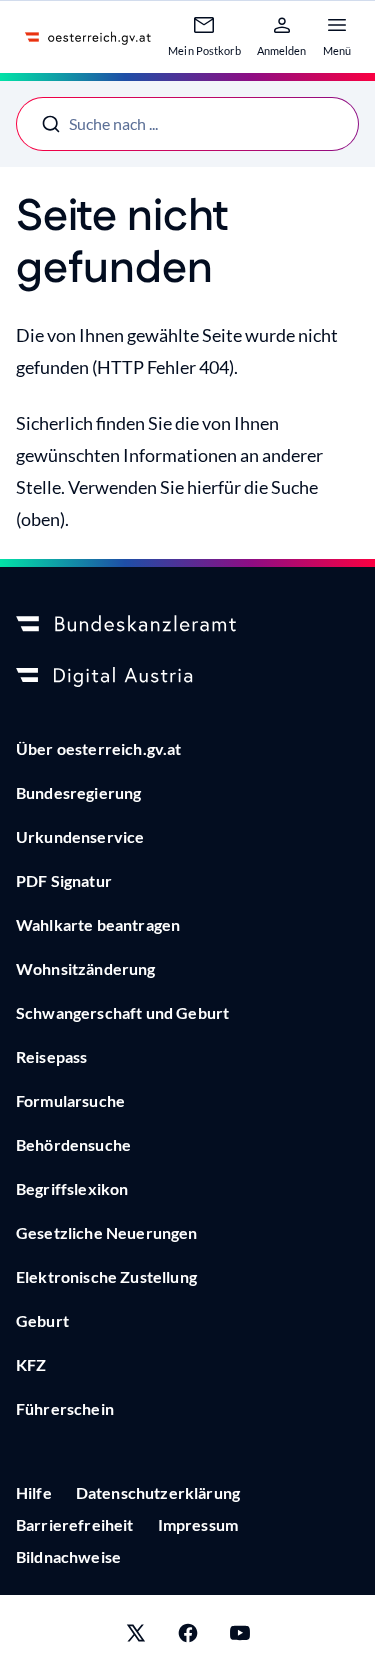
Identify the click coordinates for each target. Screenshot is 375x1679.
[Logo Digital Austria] (187, 677)
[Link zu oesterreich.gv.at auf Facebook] (188, 1637)
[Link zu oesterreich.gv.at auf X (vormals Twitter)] (136, 1637)
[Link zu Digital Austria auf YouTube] (240, 1637)
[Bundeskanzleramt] (187, 625)
